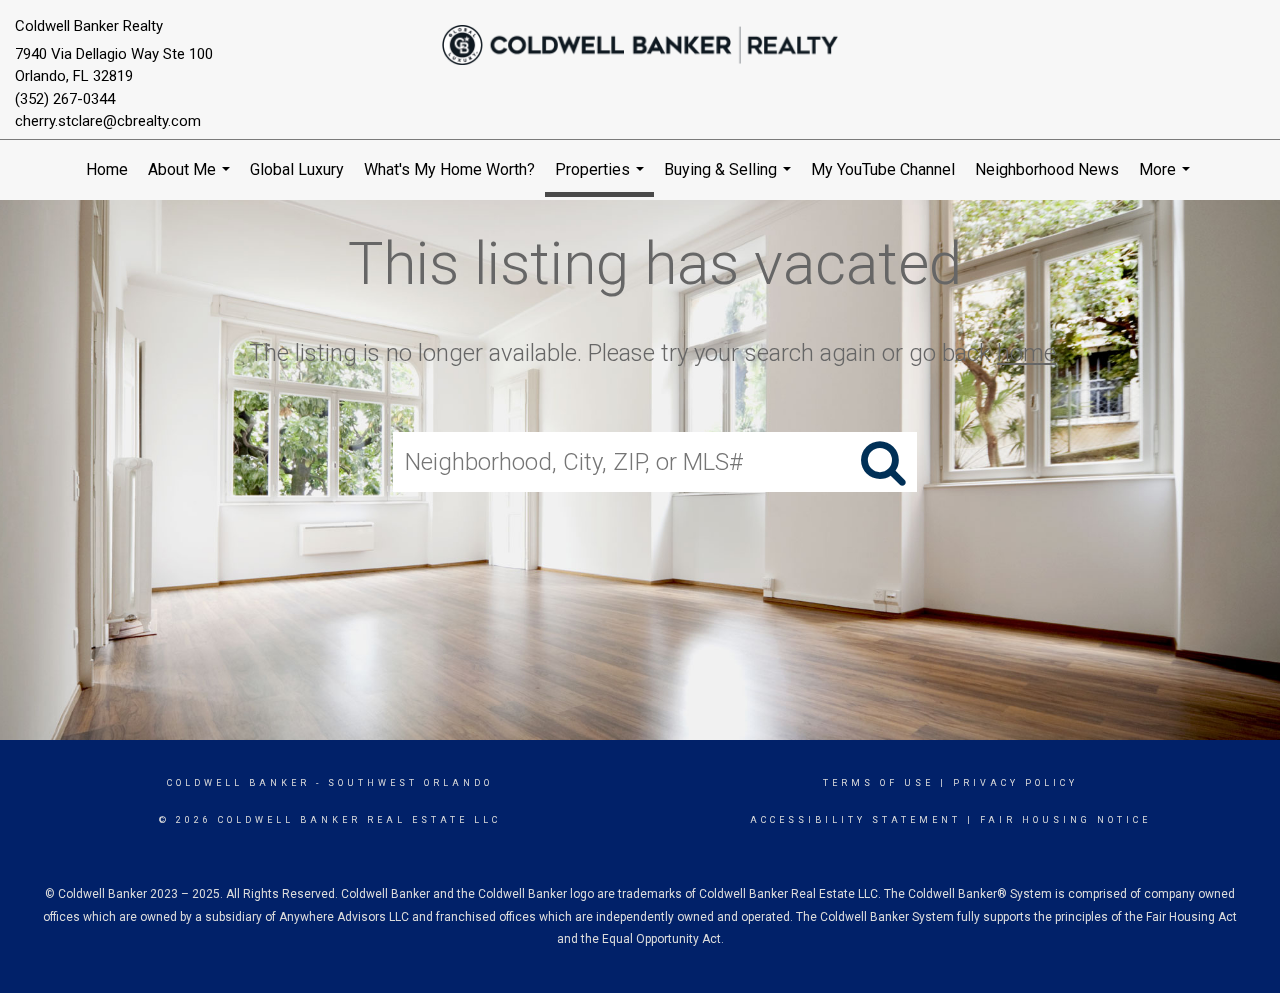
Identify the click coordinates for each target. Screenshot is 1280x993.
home (1026, 353)
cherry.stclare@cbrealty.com (108, 121)
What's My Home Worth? (449, 169)
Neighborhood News (1047, 169)
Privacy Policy (1015, 783)
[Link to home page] (640, 45)
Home (107, 169)
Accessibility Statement (855, 820)
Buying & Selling (730, 180)
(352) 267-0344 (65, 99)
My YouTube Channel (883, 169)
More (1167, 180)
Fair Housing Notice (1065, 820)
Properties (602, 178)
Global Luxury (297, 169)
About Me (191, 180)
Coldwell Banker (238, 783)
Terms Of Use (878, 783)
